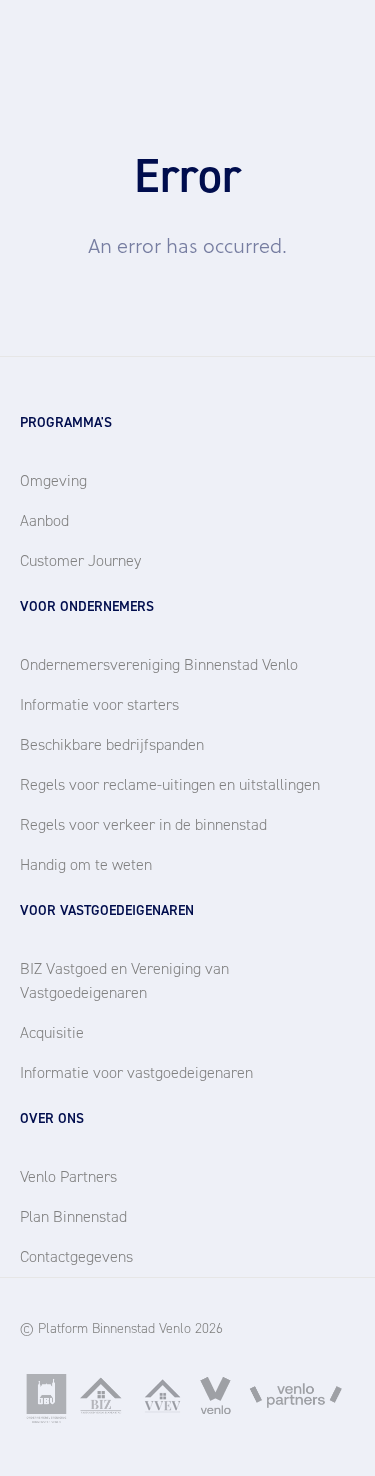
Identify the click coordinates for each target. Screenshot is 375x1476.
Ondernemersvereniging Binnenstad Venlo (159, 664)
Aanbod (44, 520)
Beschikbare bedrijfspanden (112, 744)
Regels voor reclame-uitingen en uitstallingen (170, 784)
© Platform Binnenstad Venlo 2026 (121, 1328)
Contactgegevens (76, 1256)
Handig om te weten (86, 864)
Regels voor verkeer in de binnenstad (143, 824)
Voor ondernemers (87, 606)
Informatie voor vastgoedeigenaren (136, 1072)
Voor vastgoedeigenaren (107, 910)
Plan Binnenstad (73, 1216)
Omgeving (53, 480)
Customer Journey (80, 560)
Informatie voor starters (99, 704)
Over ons (52, 1118)
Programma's (66, 422)
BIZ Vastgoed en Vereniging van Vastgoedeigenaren (124, 980)
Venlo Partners (68, 1176)
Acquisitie (52, 1032)
